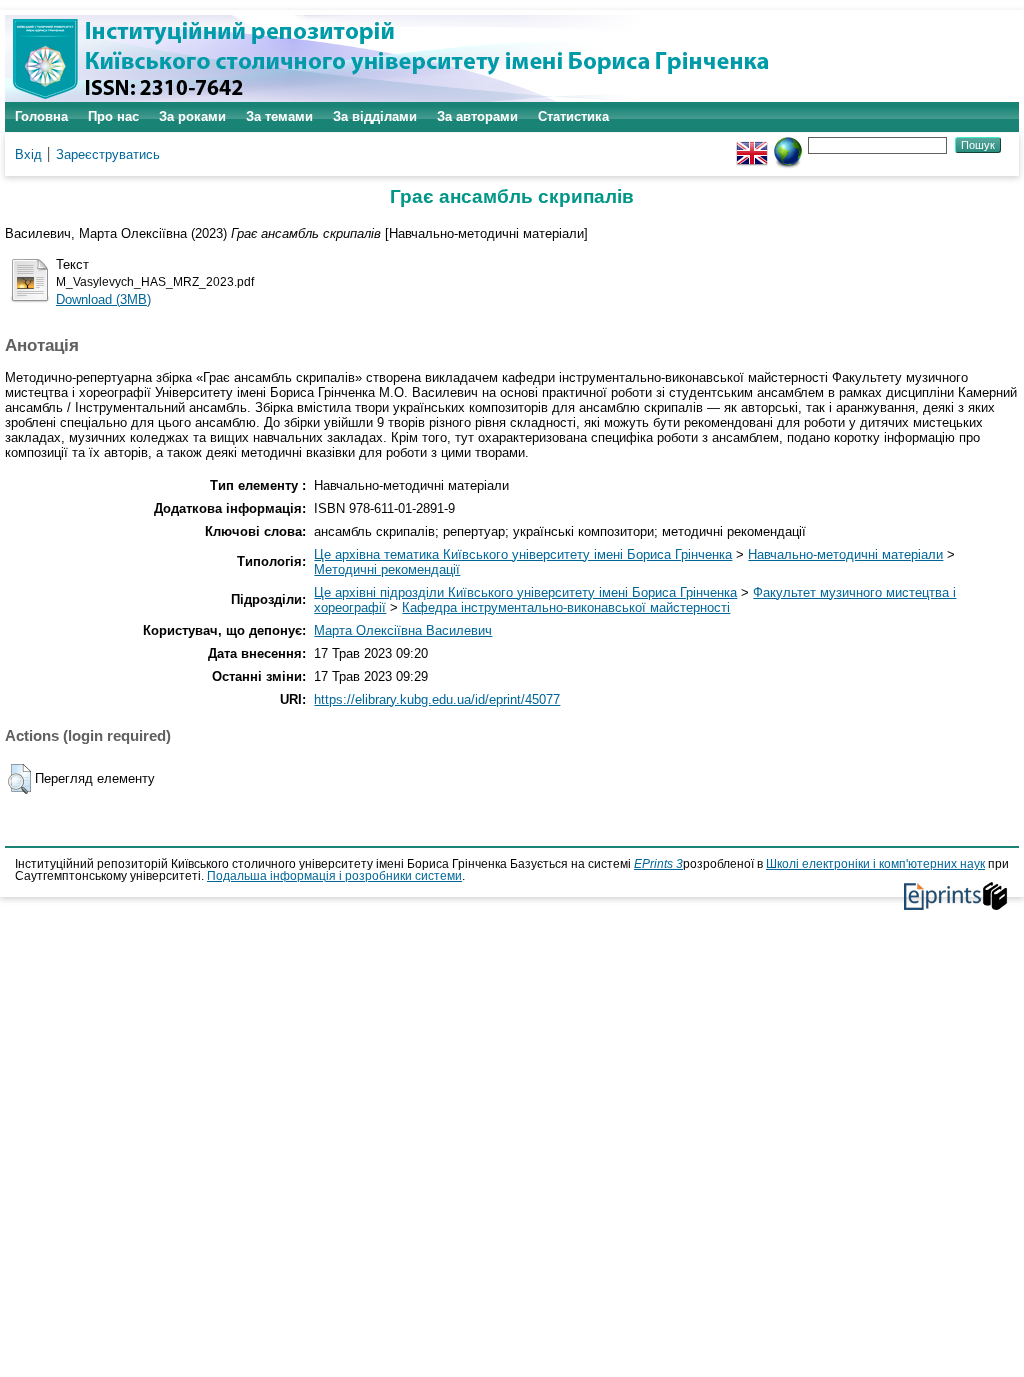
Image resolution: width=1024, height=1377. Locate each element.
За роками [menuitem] (192, 116)
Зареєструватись (108, 154)
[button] (19, 779)
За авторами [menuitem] (477, 116)
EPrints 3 (658, 864)
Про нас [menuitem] (113, 116)
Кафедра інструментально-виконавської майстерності (566, 607)
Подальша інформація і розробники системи (334, 876)
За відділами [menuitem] (375, 116)
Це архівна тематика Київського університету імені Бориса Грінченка (523, 554)
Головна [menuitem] (41, 116)
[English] (752, 144)
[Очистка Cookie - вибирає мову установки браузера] (788, 144)
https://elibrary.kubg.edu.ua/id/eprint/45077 (437, 699)
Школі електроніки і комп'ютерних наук (875, 864)
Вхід (28, 154)
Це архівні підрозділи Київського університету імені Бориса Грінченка (525, 592)
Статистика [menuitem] (573, 116)
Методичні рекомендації (387, 569)
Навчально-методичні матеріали (845, 554)
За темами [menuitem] (279, 116)
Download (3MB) (103, 299)
